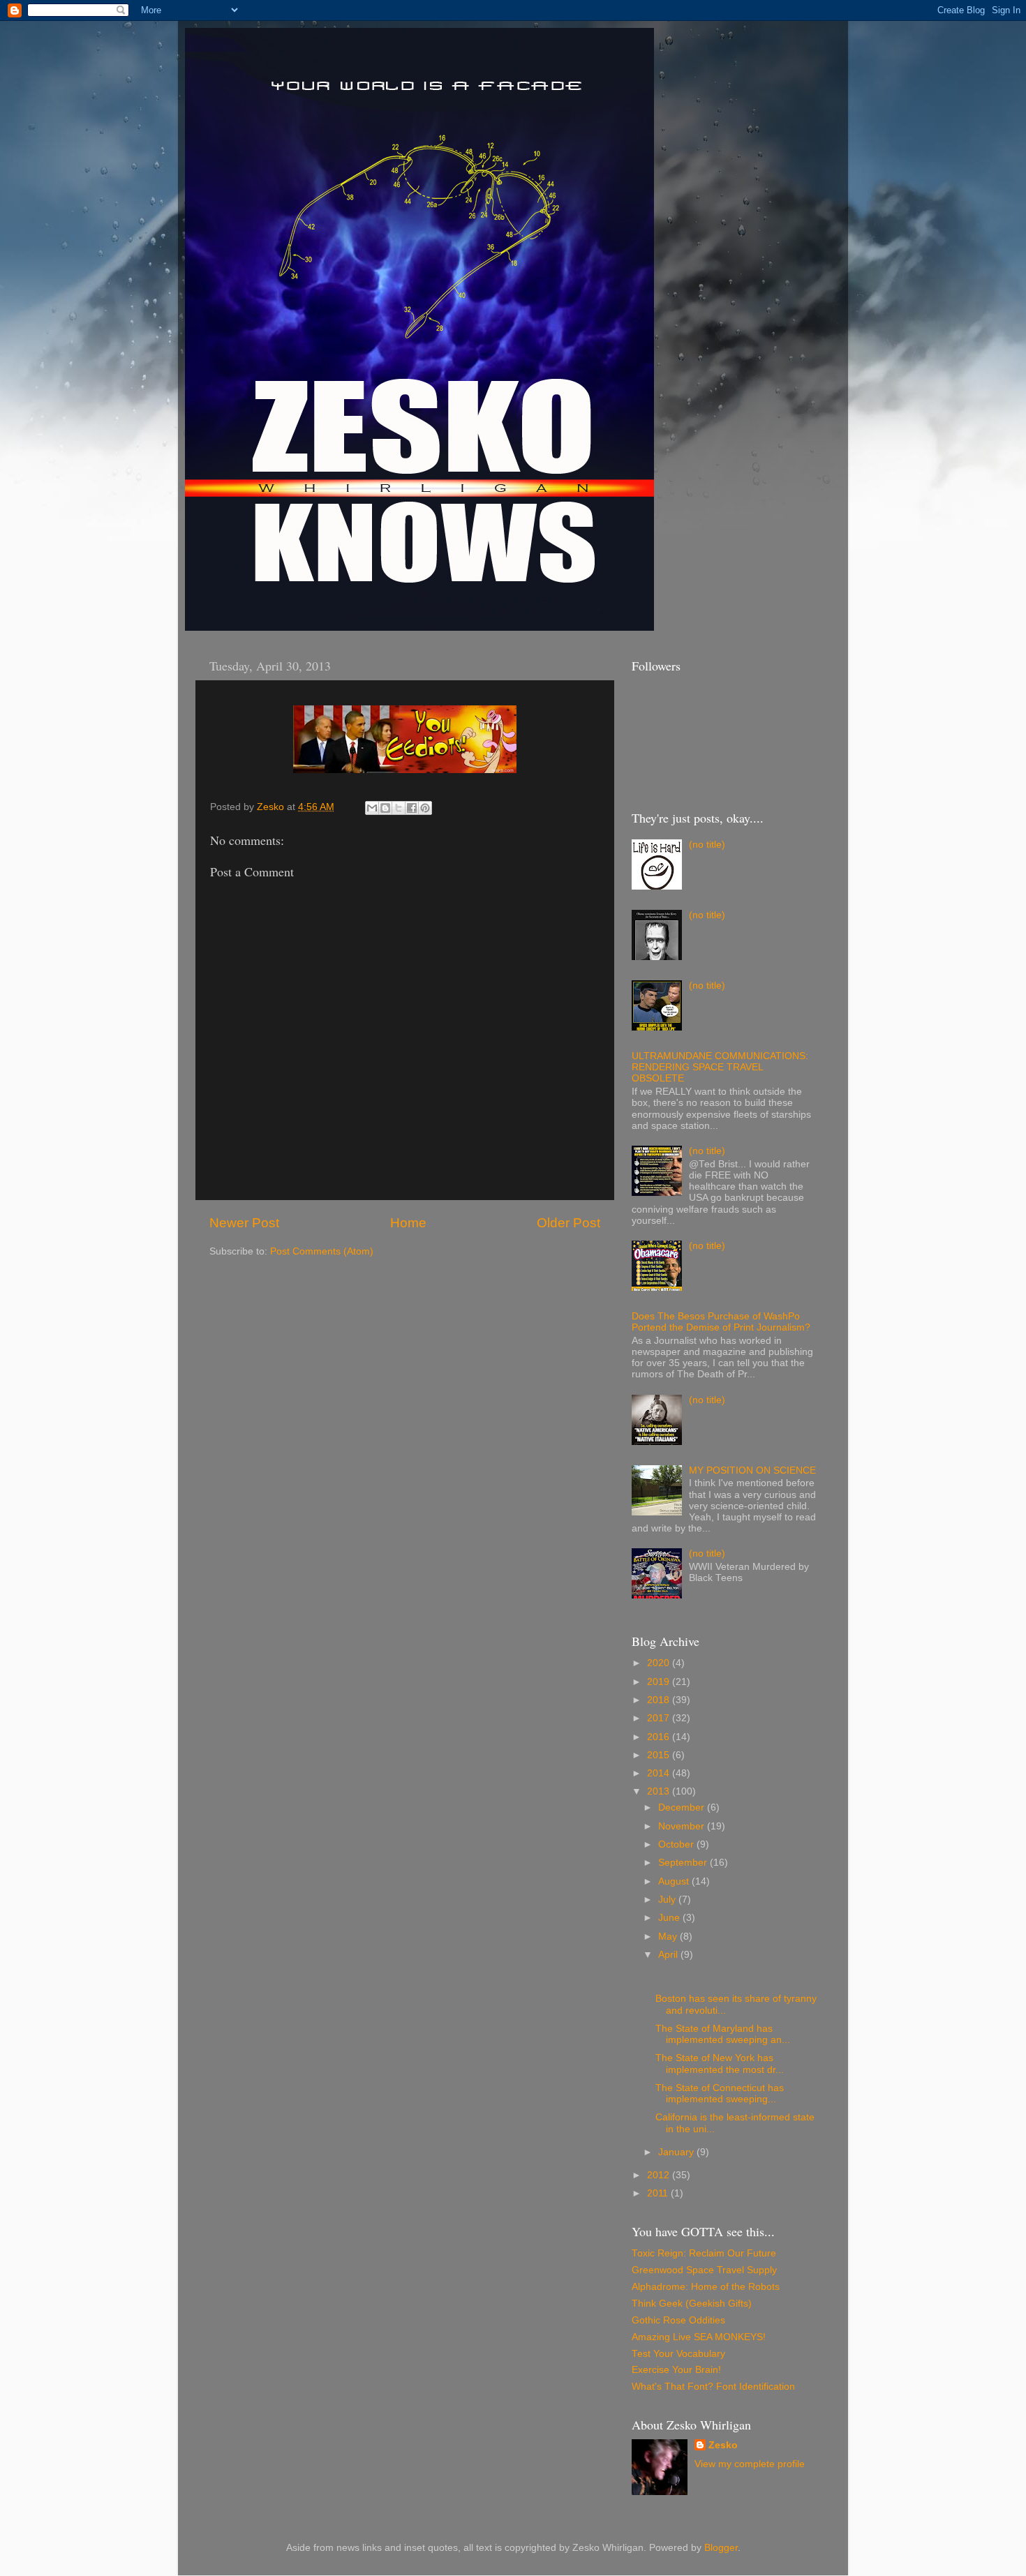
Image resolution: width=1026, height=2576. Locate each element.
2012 (660, 2175)
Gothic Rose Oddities (678, 2320)
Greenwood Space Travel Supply (704, 2270)
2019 (660, 1682)
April (669, 1955)
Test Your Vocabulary (678, 2354)
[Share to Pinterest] (425, 808)
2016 (660, 1737)
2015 (660, 1755)
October (677, 1844)
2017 (660, 1718)
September (684, 1863)
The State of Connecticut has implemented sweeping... (720, 2094)
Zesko (723, 2445)
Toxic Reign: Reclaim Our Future (704, 2253)
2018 (660, 1700)
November (683, 1826)
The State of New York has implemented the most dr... (720, 2064)
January (677, 2152)
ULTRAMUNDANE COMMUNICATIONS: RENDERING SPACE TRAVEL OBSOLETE (720, 1067)
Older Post (568, 1223)
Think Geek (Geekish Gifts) (692, 2304)
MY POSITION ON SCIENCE (752, 1470)
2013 (660, 1791)
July (668, 1900)
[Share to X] (399, 808)
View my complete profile (750, 2464)
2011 (659, 2193)
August (675, 1881)
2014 (660, 1773)
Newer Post (244, 1223)
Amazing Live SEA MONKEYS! (699, 2337)
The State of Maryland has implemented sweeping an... (723, 2034)
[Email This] (372, 808)
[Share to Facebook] (412, 808)
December (683, 1807)
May (669, 1937)
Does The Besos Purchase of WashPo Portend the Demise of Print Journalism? (721, 1322)
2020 (660, 1663)
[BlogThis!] (385, 808)
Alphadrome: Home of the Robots (706, 2287)
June (670, 1918)
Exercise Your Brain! (676, 2370)
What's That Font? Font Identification (713, 2387)
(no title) (707, 845)
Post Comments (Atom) (322, 1251)
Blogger (721, 2548)
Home (408, 1223)
